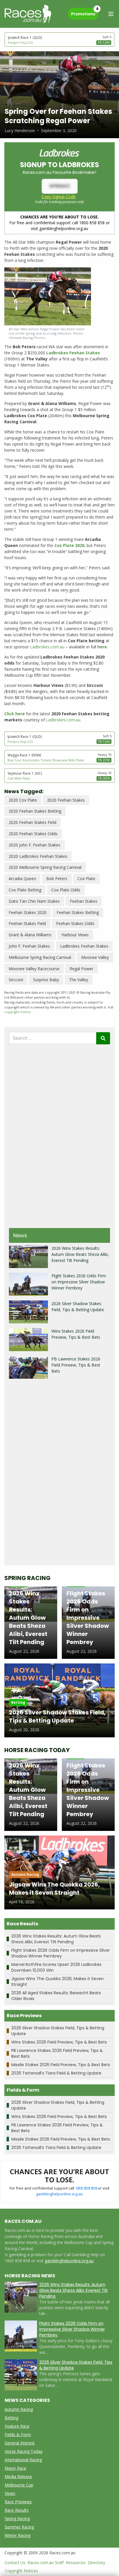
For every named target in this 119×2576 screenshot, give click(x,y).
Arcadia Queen (22, 879)
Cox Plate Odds (66, 890)
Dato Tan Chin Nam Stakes (34, 901)
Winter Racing (17, 2535)
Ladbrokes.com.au (47, 647)
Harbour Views (75, 935)
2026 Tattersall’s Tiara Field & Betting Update (56, 2073)
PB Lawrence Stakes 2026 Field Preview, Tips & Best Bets (76, 1365)
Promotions (85, 12)
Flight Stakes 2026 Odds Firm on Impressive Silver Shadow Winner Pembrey (79, 1282)
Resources (76, 2563)
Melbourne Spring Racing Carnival (40, 957)
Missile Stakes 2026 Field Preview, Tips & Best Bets (61, 2065)
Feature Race (17, 2426)
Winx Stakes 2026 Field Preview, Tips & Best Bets (59, 2042)
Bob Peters (57, 879)
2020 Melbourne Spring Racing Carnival (45, 867)
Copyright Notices (21, 2571)
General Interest (20, 2443)
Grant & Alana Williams (30, 935)
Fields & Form (18, 2434)
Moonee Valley (95, 957)
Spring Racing (17, 2518)
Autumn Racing (19, 2409)
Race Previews (18, 2502)
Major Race (15, 2468)
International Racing (23, 2460)
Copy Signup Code (59, 197)
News (10, 2493)
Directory (96, 2563)
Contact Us (15, 2563)
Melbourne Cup (19, 2485)
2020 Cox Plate (23, 800)
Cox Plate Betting (25, 890)
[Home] (28, 14)
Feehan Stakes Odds (75, 923)
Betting (11, 2418)
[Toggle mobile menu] (111, 14)
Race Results (17, 2510)
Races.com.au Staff (46, 2563)
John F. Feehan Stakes (29, 946)
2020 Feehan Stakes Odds (33, 834)
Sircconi (16, 980)
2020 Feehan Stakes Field (32, 822)
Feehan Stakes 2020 (28, 912)
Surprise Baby (46, 980)
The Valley (79, 980)
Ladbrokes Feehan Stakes (84, 946)
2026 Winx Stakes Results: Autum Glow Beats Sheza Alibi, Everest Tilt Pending (80, 1254)
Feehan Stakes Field (27, 923)
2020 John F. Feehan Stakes (35, 845)
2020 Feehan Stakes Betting (35, 811)
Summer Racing (19, 2527)
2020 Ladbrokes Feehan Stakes (38, 856)
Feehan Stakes (84, 901)
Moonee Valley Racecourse (34, 969)
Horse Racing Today (24, 2451)
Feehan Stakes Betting (78, 912)
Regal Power (81, 969)
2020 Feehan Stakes (66, 800)
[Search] (103, 1038)
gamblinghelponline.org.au (59, 2194)
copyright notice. (18, 1012)
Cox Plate (86, 879)
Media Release (18, 2476)
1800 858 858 (86, 2188)
